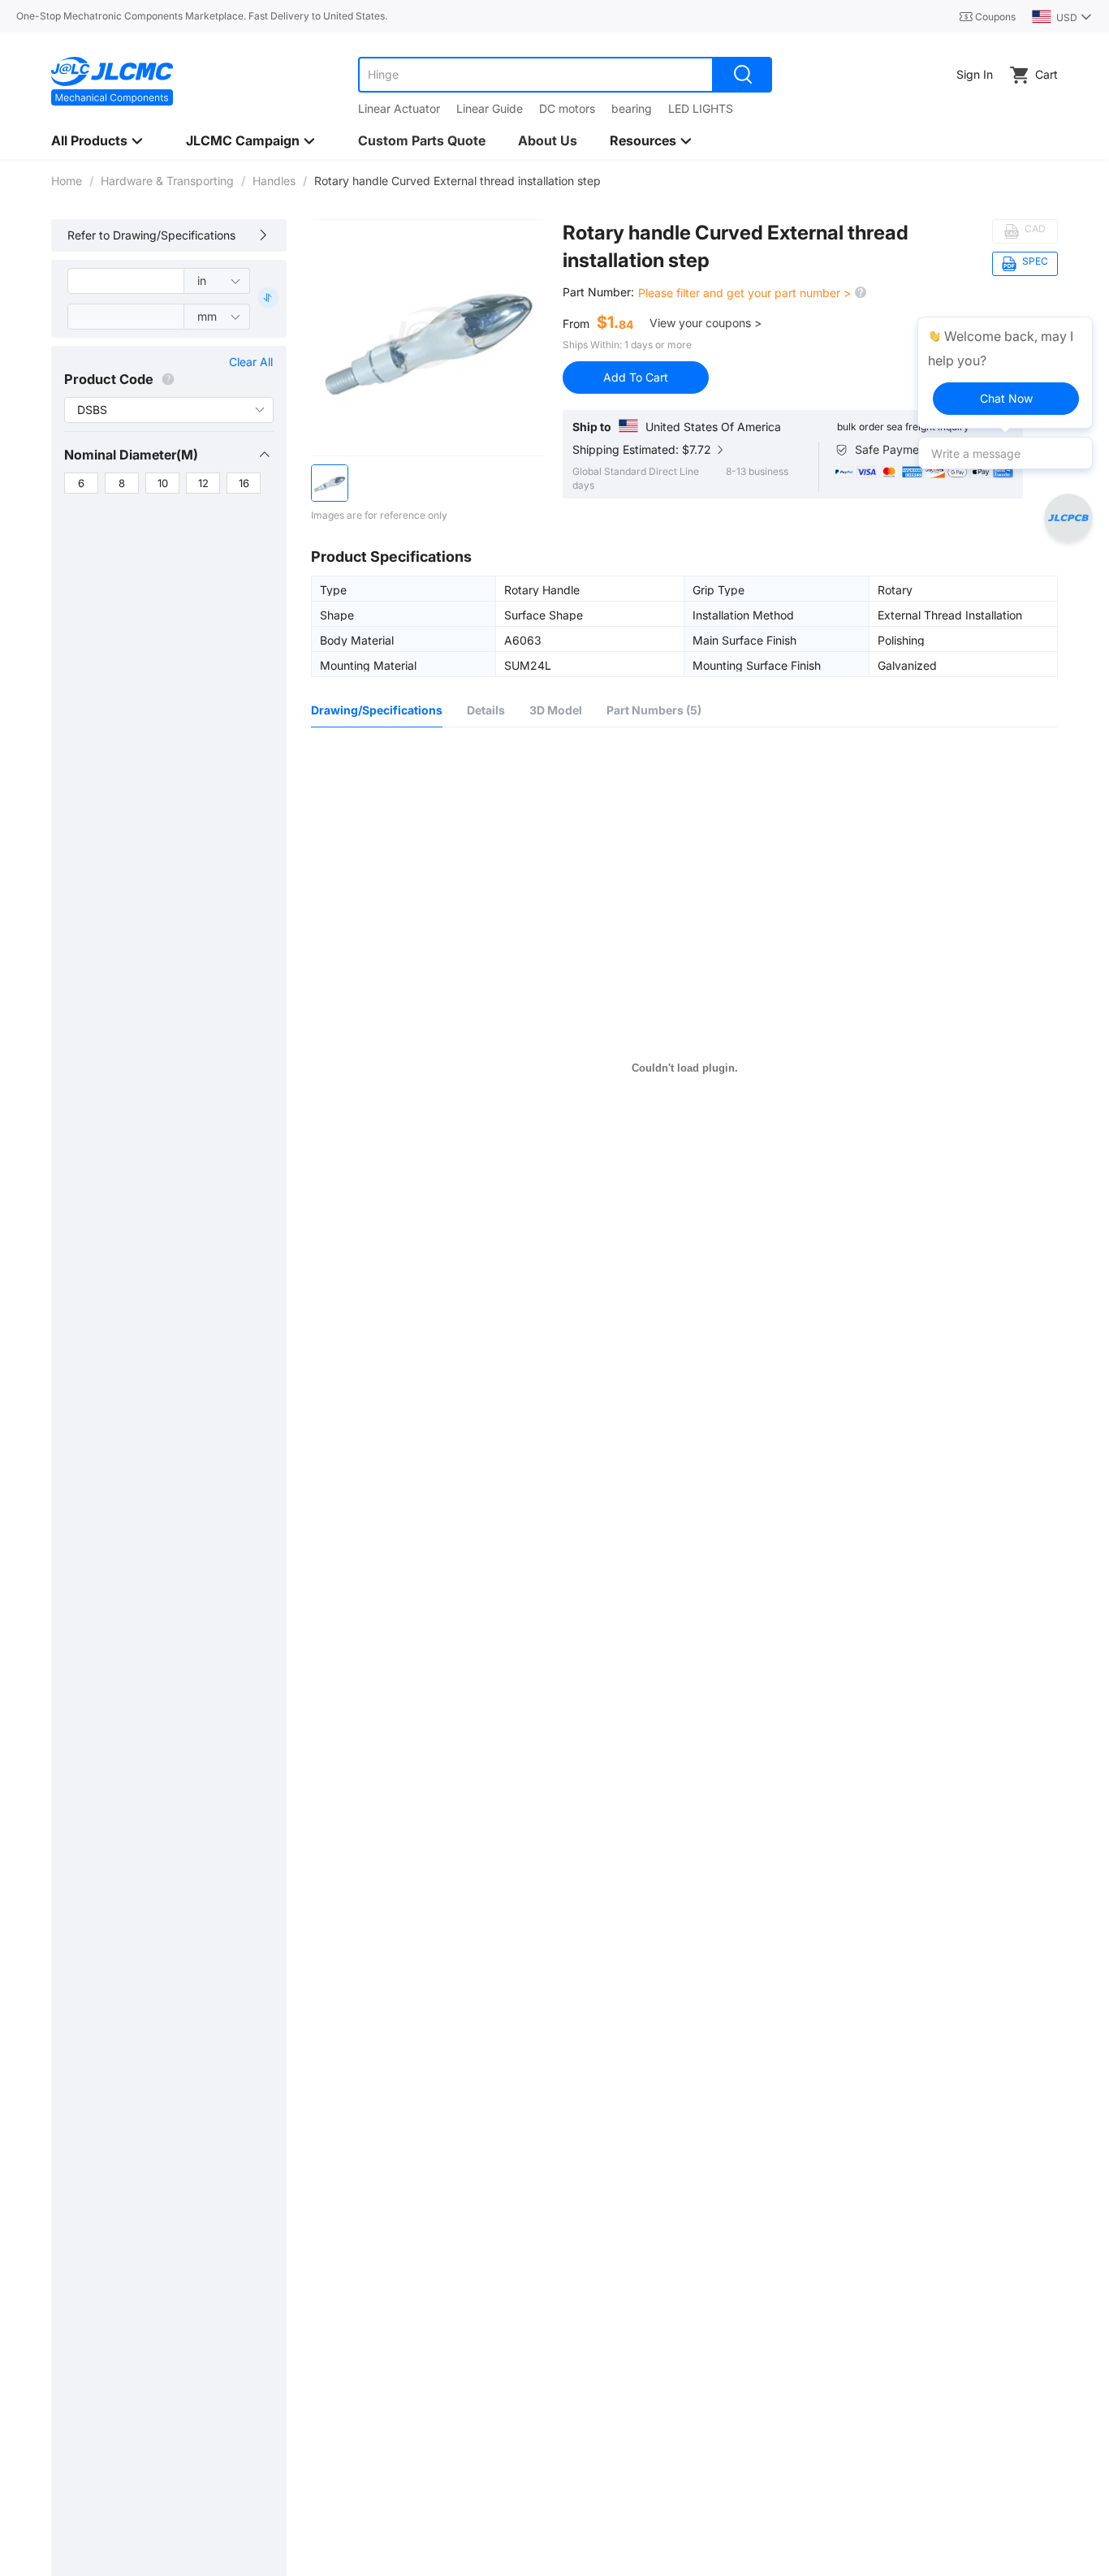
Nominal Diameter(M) (131, 455)
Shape (337, 615)
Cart (1046, 74)
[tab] (168, 455)
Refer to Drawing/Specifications (151, 235)
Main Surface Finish (744, 640)
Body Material (357, 640)
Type (333, 589)
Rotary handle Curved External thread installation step (736, 246)
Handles (274, 181)
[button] (168, 455)
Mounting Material (368, 665)
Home (67, 181)
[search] (743, 75)
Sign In (975, 74)
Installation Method (743, 615)
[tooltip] (1005, 373)
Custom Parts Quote (422, 140)
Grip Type (718, 589)
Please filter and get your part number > (746, 293)
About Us (548, 140)
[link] (67, 181)
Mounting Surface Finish (757, 665)
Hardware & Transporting (167, 181)
